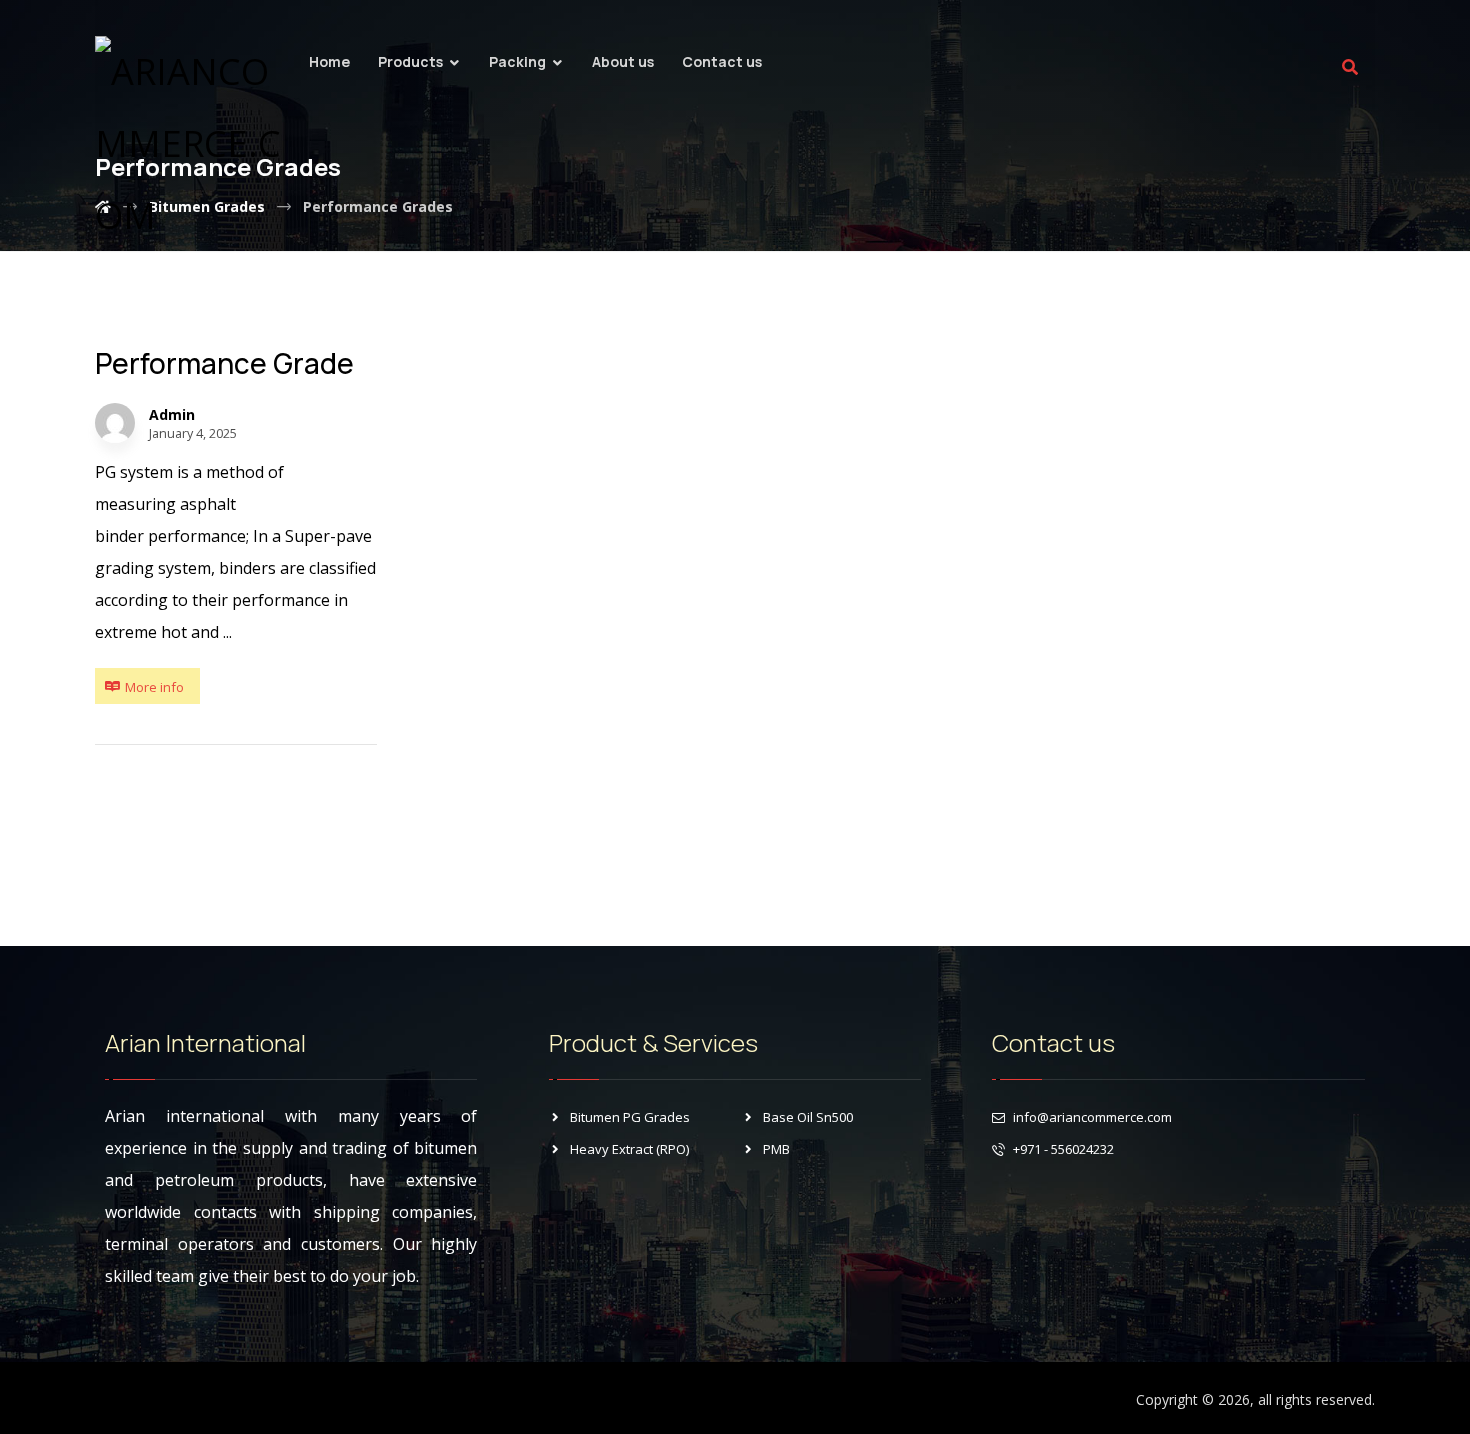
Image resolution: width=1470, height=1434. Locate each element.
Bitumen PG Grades (630, 1117)
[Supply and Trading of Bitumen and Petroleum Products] (195, 144)
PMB (776, 1149)
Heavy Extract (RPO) (629, 1149)
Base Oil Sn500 (808, 1117)
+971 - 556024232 (1063, 1149)
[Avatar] (115, 423)
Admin (172, 415)
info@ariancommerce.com (1092, 1117)
